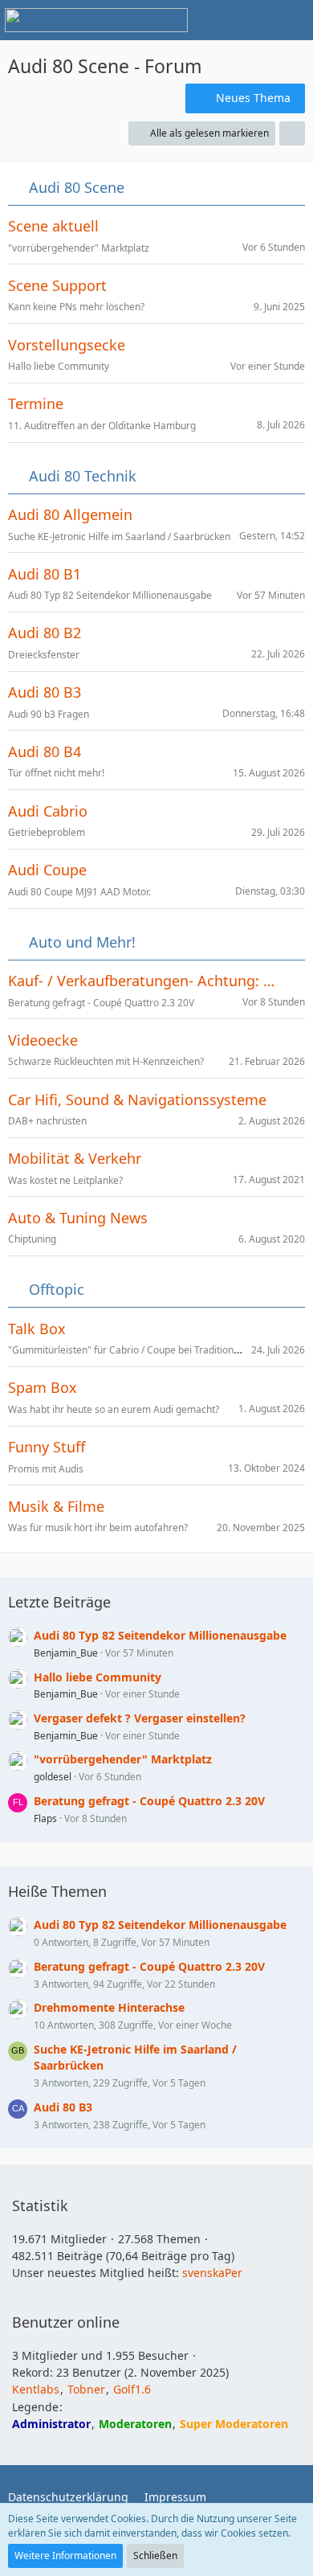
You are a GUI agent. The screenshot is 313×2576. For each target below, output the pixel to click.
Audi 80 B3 (45, 692)
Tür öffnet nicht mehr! (56, 773)
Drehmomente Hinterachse (109, 2007)
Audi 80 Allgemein (70, 515)
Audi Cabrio (48, 811)
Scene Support (57, 286)
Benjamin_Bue (66, 1653)
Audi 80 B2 (45, 633)
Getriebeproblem (47, 832)
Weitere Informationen (65, 2556)
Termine (36, 404)
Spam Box (43, 1388)
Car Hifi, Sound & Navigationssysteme (137, 1100)
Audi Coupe (47, 870)
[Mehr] (292, 133)
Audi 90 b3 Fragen (49, 714)
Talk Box (37, 1329)
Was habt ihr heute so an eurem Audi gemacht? (114, 1409)
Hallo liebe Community (59, 366)
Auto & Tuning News (78, 1218)
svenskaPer (212, 2273)
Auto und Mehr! (82, 942)
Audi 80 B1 (45, 574)
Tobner (86, 2389)
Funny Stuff (47, 1447)
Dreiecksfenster (44, 655)
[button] (212, 20)
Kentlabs (36, 2389)
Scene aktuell (53, 226)
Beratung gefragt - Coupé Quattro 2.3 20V (101, 1003)
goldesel (53, 1777)
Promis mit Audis (46, 1469)
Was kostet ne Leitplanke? (65, 1180)
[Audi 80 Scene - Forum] (96, 20)
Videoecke (43, 1040)
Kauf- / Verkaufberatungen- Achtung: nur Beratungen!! (145, 981)
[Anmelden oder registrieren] (252, 20)
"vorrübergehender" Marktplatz (79, 248)
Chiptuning (32, 1239)
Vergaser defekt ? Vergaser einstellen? (140, 1718)
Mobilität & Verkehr (75, 1159)
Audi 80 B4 (45, 752)
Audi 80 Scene (77, 188)
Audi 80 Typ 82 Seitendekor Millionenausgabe (110, 595)
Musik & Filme (56, 1507)
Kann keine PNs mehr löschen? (76, 307)
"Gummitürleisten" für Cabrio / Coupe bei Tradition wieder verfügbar (161, 1350)
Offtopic (57, 1290)
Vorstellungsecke (67, 345)
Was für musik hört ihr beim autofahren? (98, 1528)
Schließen (155, 2556)
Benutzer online (66, 2322)
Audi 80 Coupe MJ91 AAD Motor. (79, 892)
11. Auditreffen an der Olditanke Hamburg (102, 426)
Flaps (45, 1818)
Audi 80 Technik (83, 476)
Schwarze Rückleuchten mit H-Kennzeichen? (106, 1061)
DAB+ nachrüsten (47, 1121)
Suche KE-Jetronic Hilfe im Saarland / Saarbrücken (119, 536)
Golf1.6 (132, 2389)
